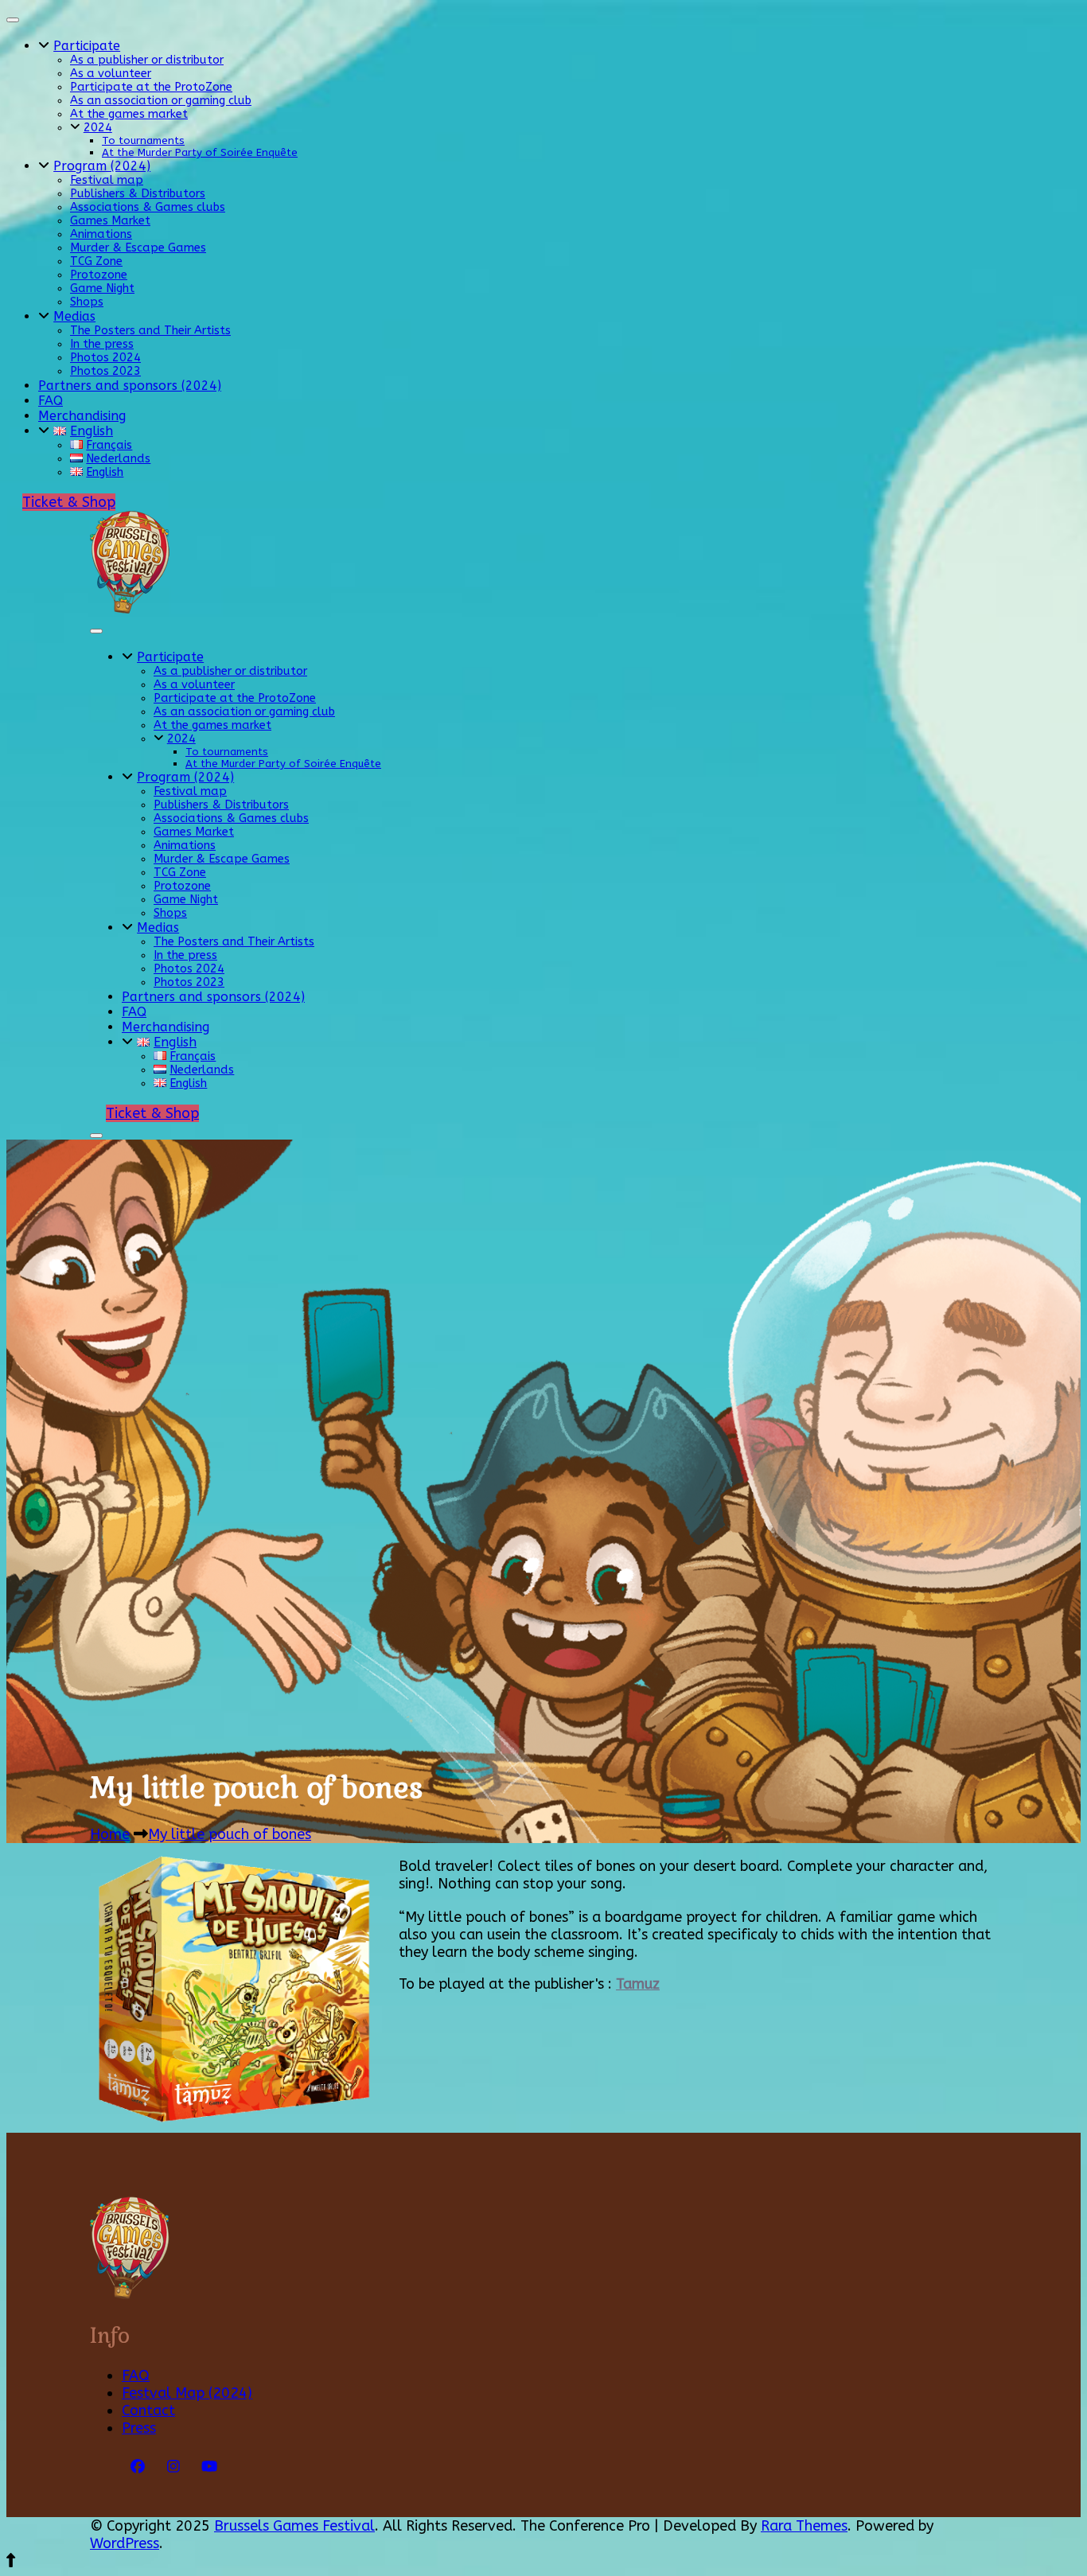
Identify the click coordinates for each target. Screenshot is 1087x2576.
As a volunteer (111, 74)
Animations (101, 234)
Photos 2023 (105, 371)
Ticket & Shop (69, 502)
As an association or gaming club (161, 101)
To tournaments (143, 140)
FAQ (51, 401)
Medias (74, 316)
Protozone (99, 275)
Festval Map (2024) (187, 2393)
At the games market (129, 114)
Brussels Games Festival (294, 2526)
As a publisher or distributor (147, 60)
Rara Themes (804, 2526)
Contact (148, 2410)
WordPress (125, 2543)
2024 (98, 128)
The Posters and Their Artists (150, 331)
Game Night (102, 288)
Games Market (110, 221)
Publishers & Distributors (138, 194)
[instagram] (173, 2467)
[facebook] (138, 2467)
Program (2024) (102, 166)
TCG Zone (96, 261)
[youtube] (209, 2467)
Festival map (107, 180)
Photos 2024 (105, 358)
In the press (102, 344)
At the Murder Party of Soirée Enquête (200, 152)
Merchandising (82, 416)
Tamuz (638, 1984)
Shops (87, 302)
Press (139, 2428)
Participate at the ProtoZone (151, 87)
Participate (87, 46)
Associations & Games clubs (148, 207)
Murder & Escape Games (138, 248)
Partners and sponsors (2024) (130, 386)
